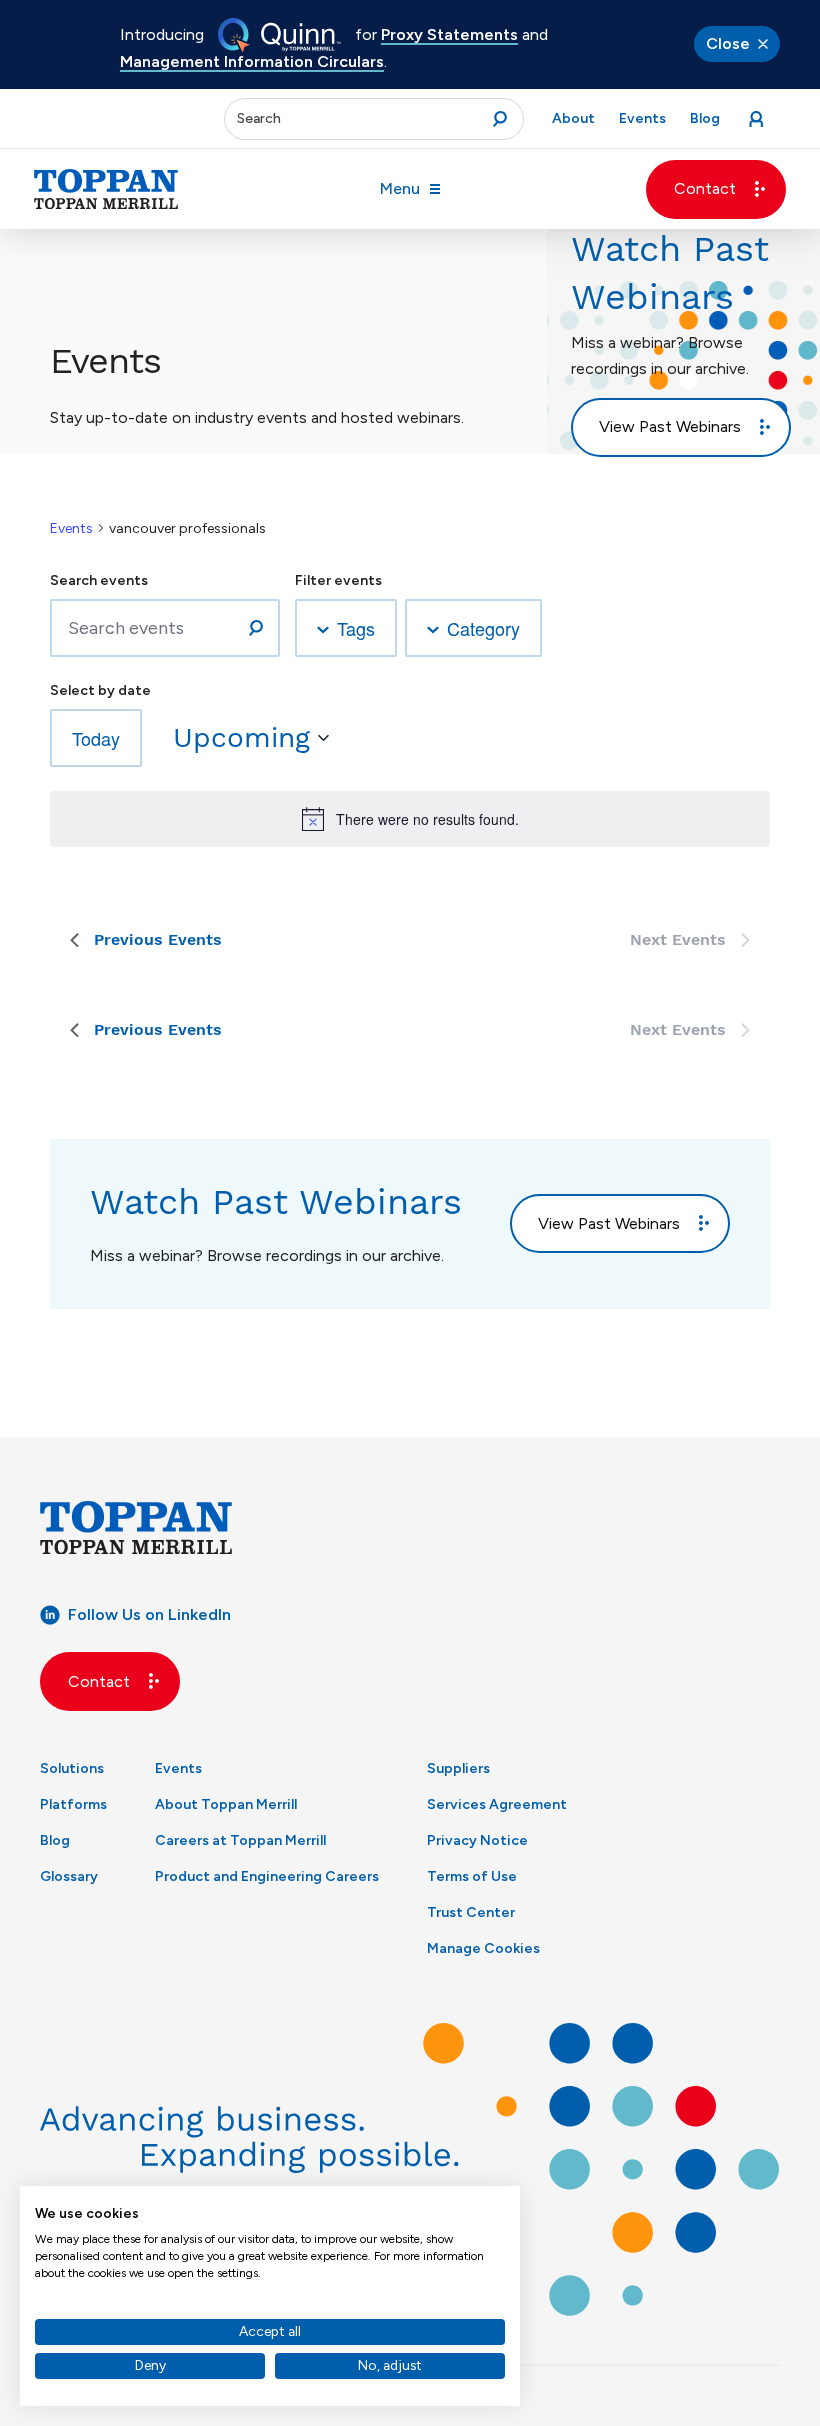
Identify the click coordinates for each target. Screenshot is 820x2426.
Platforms (73, 1804)
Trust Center (471, 1912)
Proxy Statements (449, 34)
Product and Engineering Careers (267, 1876)
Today (96, 738)
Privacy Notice (477, 1840)
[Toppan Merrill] (106, 189)
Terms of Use (472, 1876)
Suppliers (458, 1768)
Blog (55, 1840)
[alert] (410, 819)
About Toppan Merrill (226, 1804)
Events (71, 528)
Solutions (72, 1768)
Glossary (69, 1876)
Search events (99, 580)
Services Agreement (497, 1804)
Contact (705, 188)
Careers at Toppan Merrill (240, 1840)
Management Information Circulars (252, 61)
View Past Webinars (670, 426)
